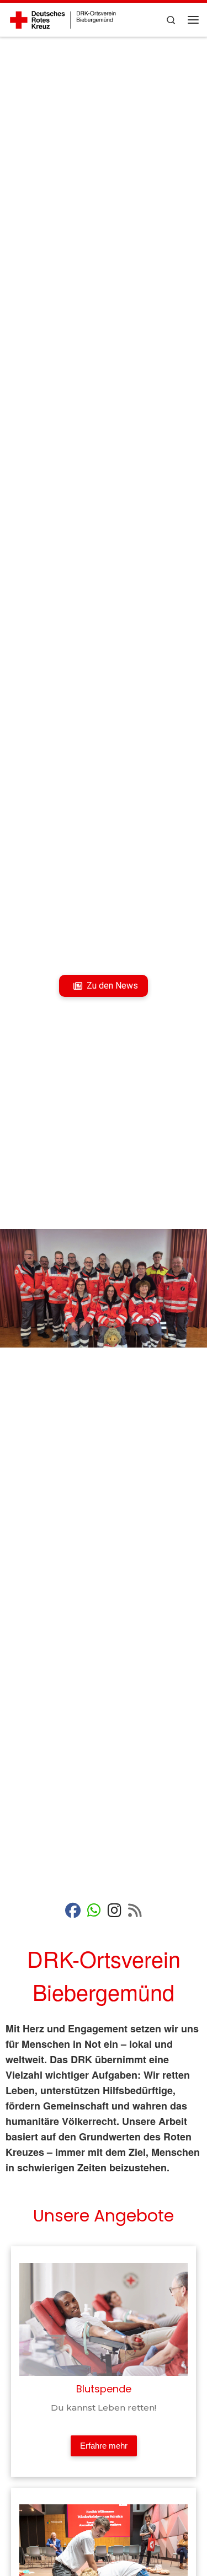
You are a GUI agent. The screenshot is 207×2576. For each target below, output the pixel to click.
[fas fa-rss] (135, 1913)
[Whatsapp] (94, 1913)
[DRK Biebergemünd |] (63, 18)
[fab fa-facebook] (73, 1913)
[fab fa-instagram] (115, 1913)
